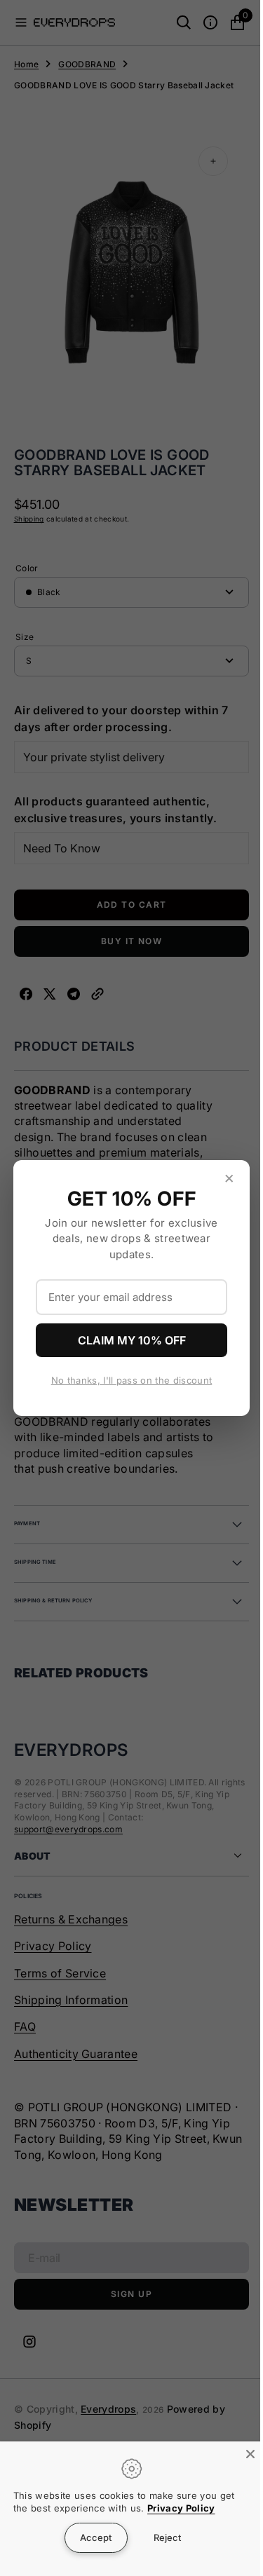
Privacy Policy (180, 2508)
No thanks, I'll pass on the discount (126, 1380)
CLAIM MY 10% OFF (126, 1340)
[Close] (240, 2454)
